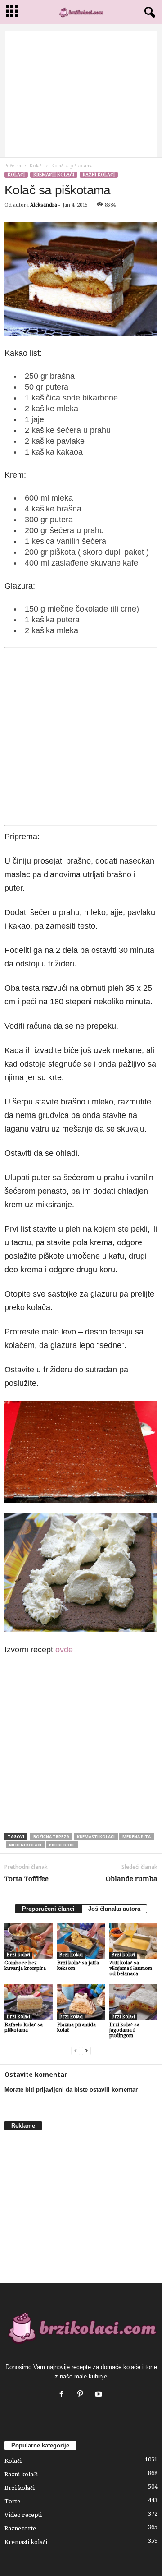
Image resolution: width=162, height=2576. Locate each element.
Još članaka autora (114, 1909)
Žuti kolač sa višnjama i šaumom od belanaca (131, 1968)
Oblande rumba (132, 1879)
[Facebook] (64, 2395)
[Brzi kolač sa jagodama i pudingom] (133, 2002)
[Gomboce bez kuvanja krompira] (29, 1941)
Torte (12, 2501)
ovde (64, 1650)
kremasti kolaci (96, 1837)
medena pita (137, 1837)
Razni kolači (99, 175)
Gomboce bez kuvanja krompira (25, 1966)
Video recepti (23, 2515)
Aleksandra (44, 205)
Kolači (36, 166)
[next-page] (86, 2051)
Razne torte (20, 2528)
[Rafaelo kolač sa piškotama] (29, 2002)
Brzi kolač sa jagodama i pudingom (124, 2030)
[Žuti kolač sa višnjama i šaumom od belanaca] (133, 1941)
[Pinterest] (82, 2395)
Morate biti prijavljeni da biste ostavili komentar (71, 2090)
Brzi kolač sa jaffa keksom (78, 1966)
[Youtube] (100, 2395)
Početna (13, 166)
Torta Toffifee (27, 1879)
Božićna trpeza (51, 1837)
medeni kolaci (25, 1845)
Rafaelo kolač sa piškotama (24, 2027)
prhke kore (62, 1845)
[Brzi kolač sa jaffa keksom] (81, 1941)
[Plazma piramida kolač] (81, 2002)
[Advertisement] (81, 94)
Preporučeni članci (48, 1909)
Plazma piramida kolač (76, 2027)
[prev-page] (76, 2051)
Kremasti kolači (54, 175)
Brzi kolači (18, 1955)
